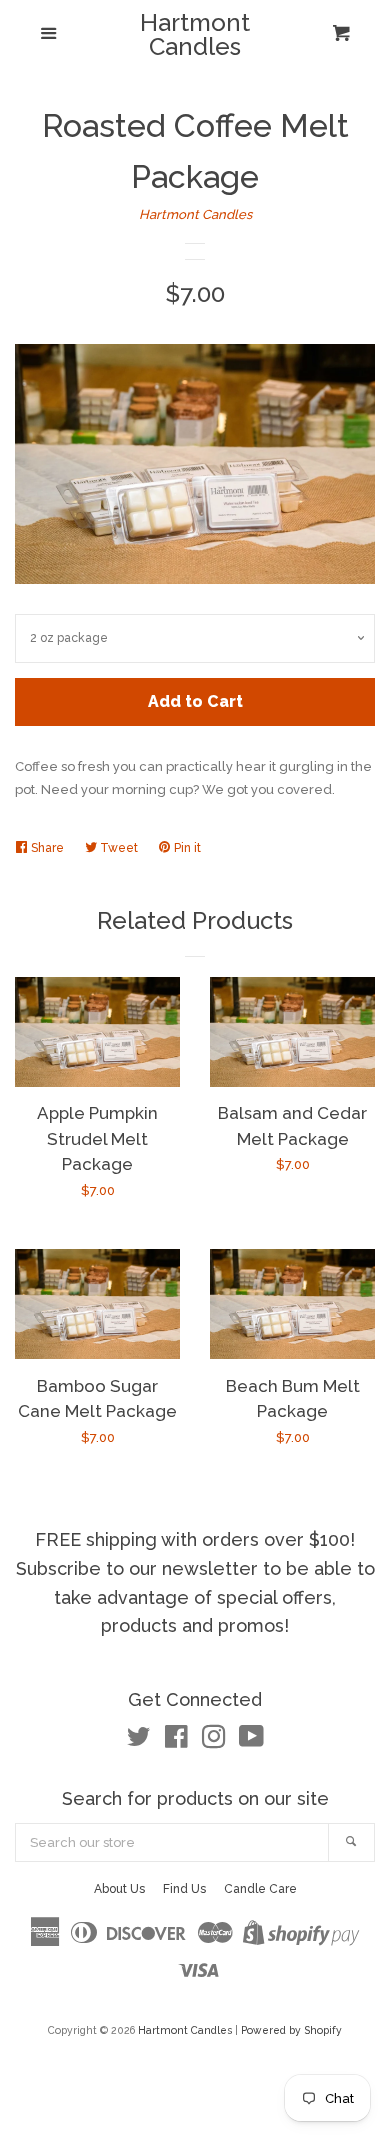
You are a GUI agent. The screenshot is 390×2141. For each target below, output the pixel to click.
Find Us (184, 1889)
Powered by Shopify (291, 2030)
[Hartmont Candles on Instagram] (214, 1741)
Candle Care (260, 1889)
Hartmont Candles (195, 35)
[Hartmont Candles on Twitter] (139, 1741)
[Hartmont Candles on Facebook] (176, 1741)
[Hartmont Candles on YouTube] (251, 1741)
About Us (119, 1889)
